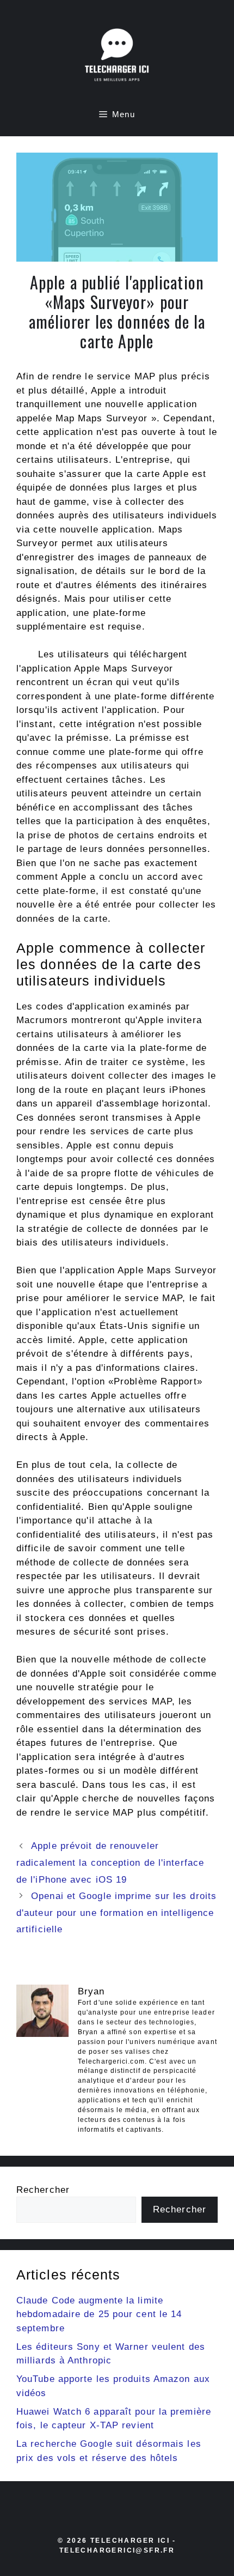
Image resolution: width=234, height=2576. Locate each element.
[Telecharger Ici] (117, 57)
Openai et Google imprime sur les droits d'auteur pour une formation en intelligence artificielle (116, 1913)
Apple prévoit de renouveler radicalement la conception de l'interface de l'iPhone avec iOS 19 (110, 1863)
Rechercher (43, 2190)
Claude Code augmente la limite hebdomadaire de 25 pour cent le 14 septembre (99, 2314)
